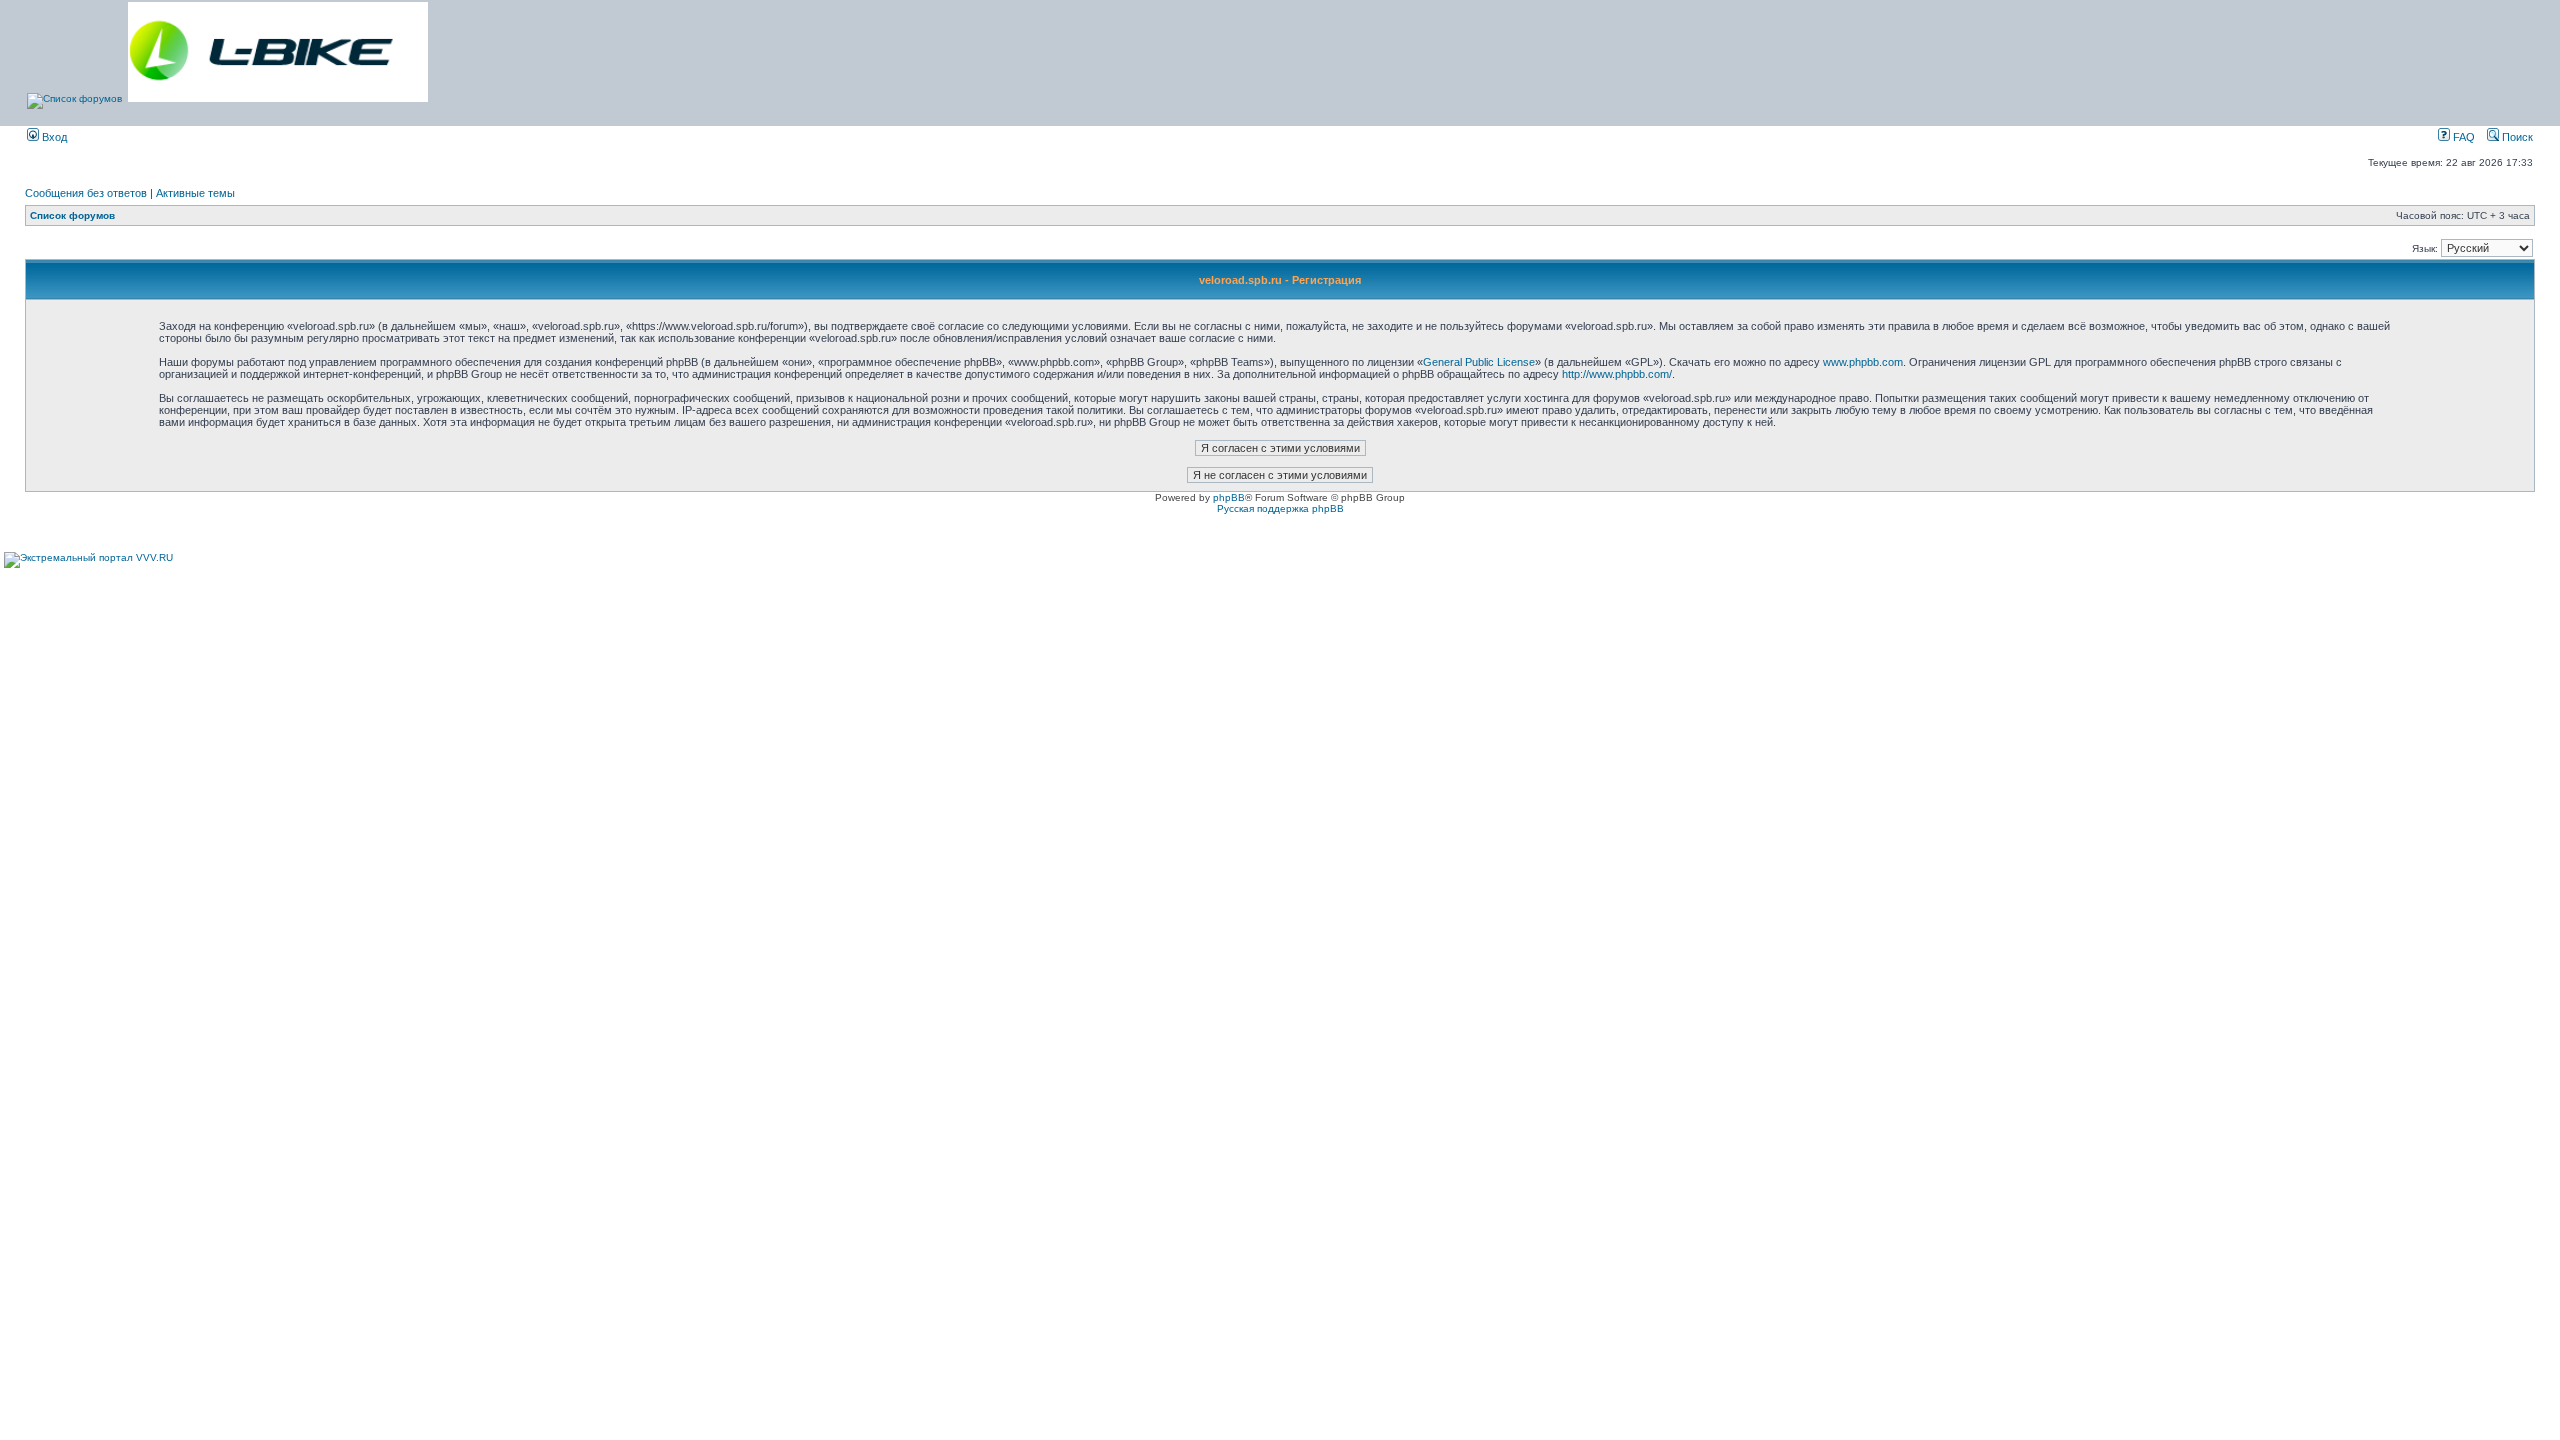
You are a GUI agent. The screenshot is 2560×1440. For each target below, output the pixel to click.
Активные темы (195, 193)
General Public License (1479, 362)
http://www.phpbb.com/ (1617, 374)
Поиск (2516, 137)
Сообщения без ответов (86, 193)
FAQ (2462, 137)
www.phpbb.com (1863, 362)
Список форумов (72, 215)
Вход (53, 137)
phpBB (1229, 497)
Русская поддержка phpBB (1280, 508)
